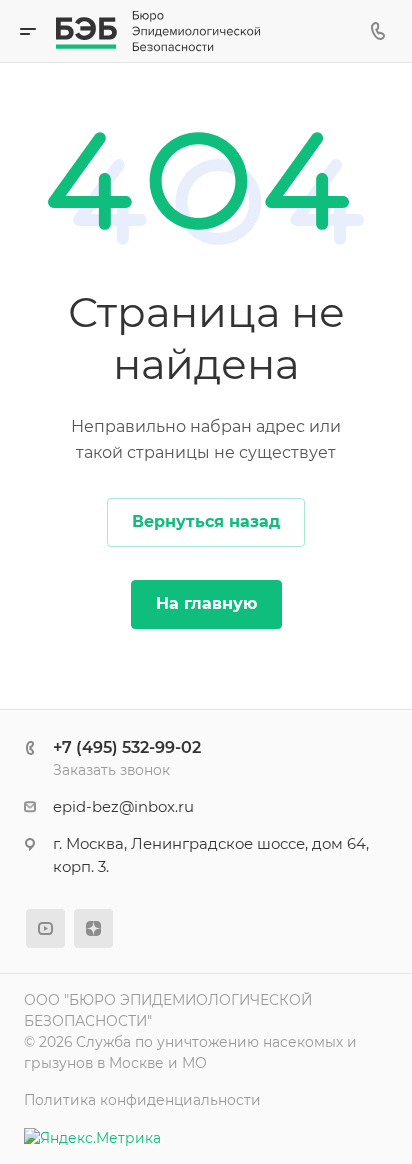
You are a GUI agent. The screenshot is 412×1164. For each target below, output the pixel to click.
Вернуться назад (206, 521)
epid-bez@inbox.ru (123, 807)
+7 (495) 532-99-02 (127, 747)
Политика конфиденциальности (142, 1100)
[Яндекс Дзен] (93, 928)
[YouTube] (45, 928)
